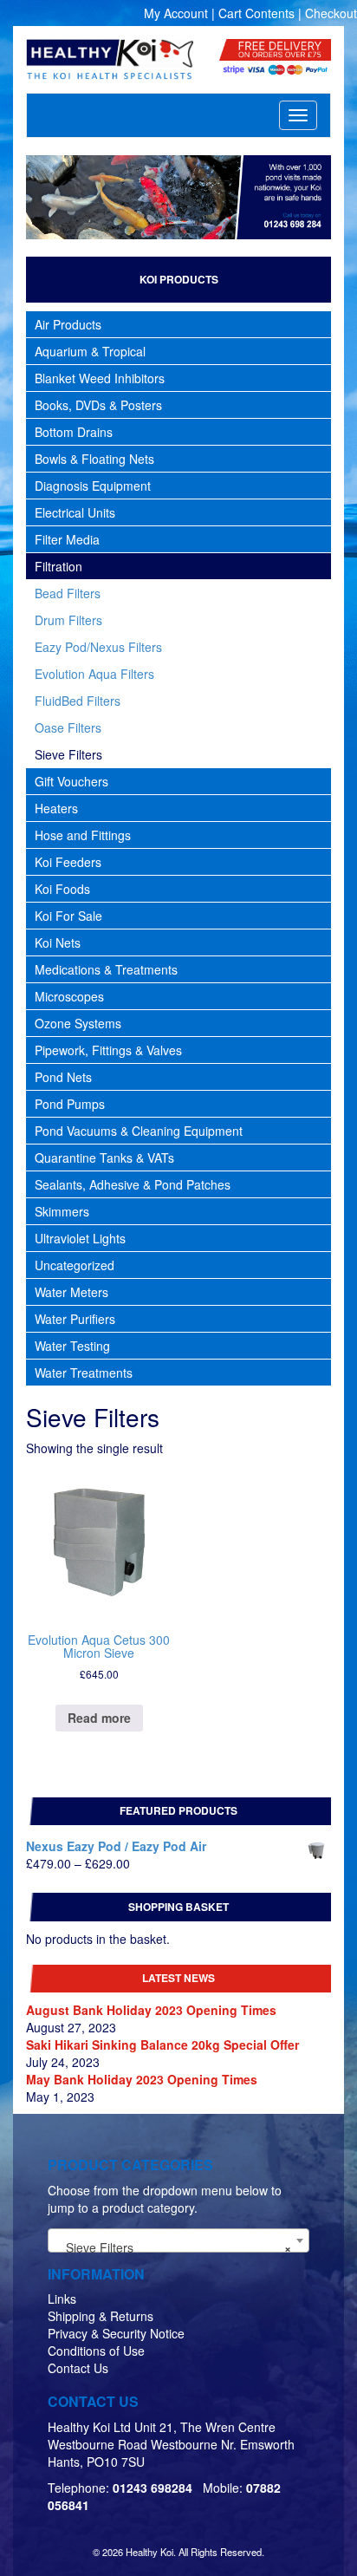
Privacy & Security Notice (116, 2333)
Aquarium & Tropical (90, 351)
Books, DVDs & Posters (98, 405)
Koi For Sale (68, 916)
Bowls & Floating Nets (94, 459)
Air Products (68, 324)
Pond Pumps (70, 1104)
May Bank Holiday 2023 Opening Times (142, 2079)
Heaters (56, 808)
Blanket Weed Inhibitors (100, 378)
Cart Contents (256, 13)
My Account (176, 13)
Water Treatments (84, 1373)
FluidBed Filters (78, 701)
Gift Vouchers (71, 781)
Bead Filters (68, 593)
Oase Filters (68, 727)
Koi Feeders (68, 862)
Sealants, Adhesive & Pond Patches (133, 1184)
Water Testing (72, 1346)
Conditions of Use (96, 2351)
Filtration (58, 566)
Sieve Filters (68, 754)
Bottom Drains (74, 432)
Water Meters (71, 1292)
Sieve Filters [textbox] (173, 2247)
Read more (99, 1718)
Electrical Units (75, 512)
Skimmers (62, 1211)
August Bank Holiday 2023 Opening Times (151, 2010)
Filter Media (67, 539)
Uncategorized (75, 1265)
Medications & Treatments (106, 969)
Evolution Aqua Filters (94, 674)
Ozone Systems (78, 1023)
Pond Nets (63, 1077)
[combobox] (178, 2240)
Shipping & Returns (101, 2316)
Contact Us (78, 2368)
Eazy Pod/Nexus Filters (98, 647)
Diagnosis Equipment (93, 486)
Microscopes (69, 996)
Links (62, 2299)
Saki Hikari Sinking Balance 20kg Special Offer (162, 2044)
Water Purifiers (75, 1319)
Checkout (331, 13)
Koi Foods (62, 889)
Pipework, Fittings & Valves (108, 1050)
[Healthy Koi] (110, 59)
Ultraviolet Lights (80, 1238)
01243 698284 (153, 2488)
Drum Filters (68, 620)
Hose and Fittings (83, 835)
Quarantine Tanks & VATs (104, 1158)
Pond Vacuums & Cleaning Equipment (139, 1131)
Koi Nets (58, 942)
